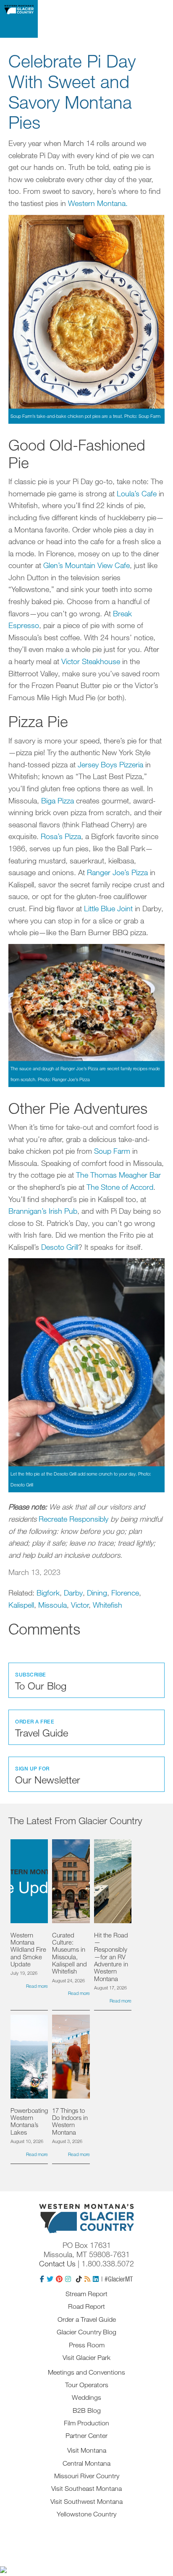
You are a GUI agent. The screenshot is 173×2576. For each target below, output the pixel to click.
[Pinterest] (59, 2279)
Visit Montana (87, 2450)
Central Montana (86, 2463)
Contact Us (57, 2263)
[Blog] (87, 2279)
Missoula (52, 1605)
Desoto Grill (60, 1247)
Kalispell (21, 1605)
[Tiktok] (79, 2279)
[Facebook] (42, 2279)
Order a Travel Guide (87, 2319)
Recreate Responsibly (73, 1519)
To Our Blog (41, 1682)
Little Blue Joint (108, 908)
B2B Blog (87, 2410)
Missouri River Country (87, 2476)
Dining (97, 1593)
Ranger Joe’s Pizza (117, 872)
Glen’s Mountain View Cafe (86, 565)
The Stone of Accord (120, 1187)
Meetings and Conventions (86, 2372)
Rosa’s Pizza (61, 836)
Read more (37, 1986)
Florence (125, 1593)
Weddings (86, 2397)
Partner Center (86, 2435)
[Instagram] (68, 2279)
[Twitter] (50, 2279)
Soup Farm (112, 1151)
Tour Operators (87, 2385)
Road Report (86, 2306)
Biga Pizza (58, 800)
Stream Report (86, 2294)
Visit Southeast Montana (86, 2488)
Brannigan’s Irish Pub (43, 1211)
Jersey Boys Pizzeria (110, 764)
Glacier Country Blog (86, 2332)
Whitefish (107, 1605)
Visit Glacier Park (86, 2357)
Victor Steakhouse (91, 661)
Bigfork (48, 1593)
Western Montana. (98, 203)
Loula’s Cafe (137, 493)
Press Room (87, 2345)
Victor (80, 1605)
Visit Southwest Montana (86, 2501)
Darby (73, 1593)
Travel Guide (42, 1729)
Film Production (86, 2423)
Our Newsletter (48, 1776)
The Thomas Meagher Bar (118, 1175)
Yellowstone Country (86, 2514)
